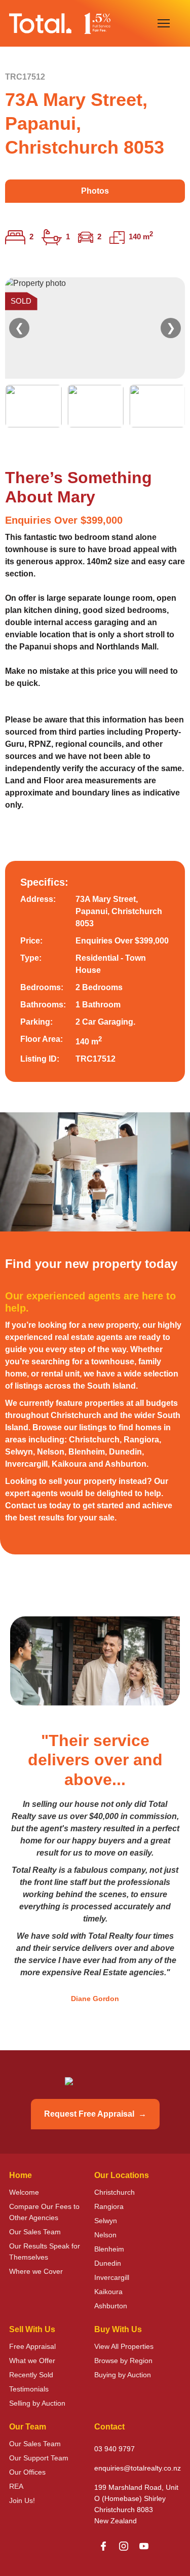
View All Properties (124, 2346)
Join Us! (22, 2500)
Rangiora (109, 2206)
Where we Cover (36, 2271)
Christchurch (115, 2192)
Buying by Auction (123, 2375)
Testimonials (29, 2389)
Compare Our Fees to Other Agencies (44, 2212)
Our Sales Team (35, 2232)
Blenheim (109, 2249)
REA (16, 2486)
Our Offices (27, 2472)
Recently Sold (31, 2375)
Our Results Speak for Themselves (45, 2252)
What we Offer (32, 2361)
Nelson (105, 2235)
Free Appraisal (32, 2346)
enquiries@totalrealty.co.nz (138, 2468)
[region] (95, 352)
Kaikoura (108, 2292)
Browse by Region (123, 2361)
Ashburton (111, 2306)
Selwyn (106, 2221)
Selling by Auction (37, 2403)
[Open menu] (164, 23)
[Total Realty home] (60, 23)
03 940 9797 (115, 2449)
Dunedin (108, 2263)
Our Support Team (39, 2458)
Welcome (24, 2192)
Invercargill (112, 2277)
